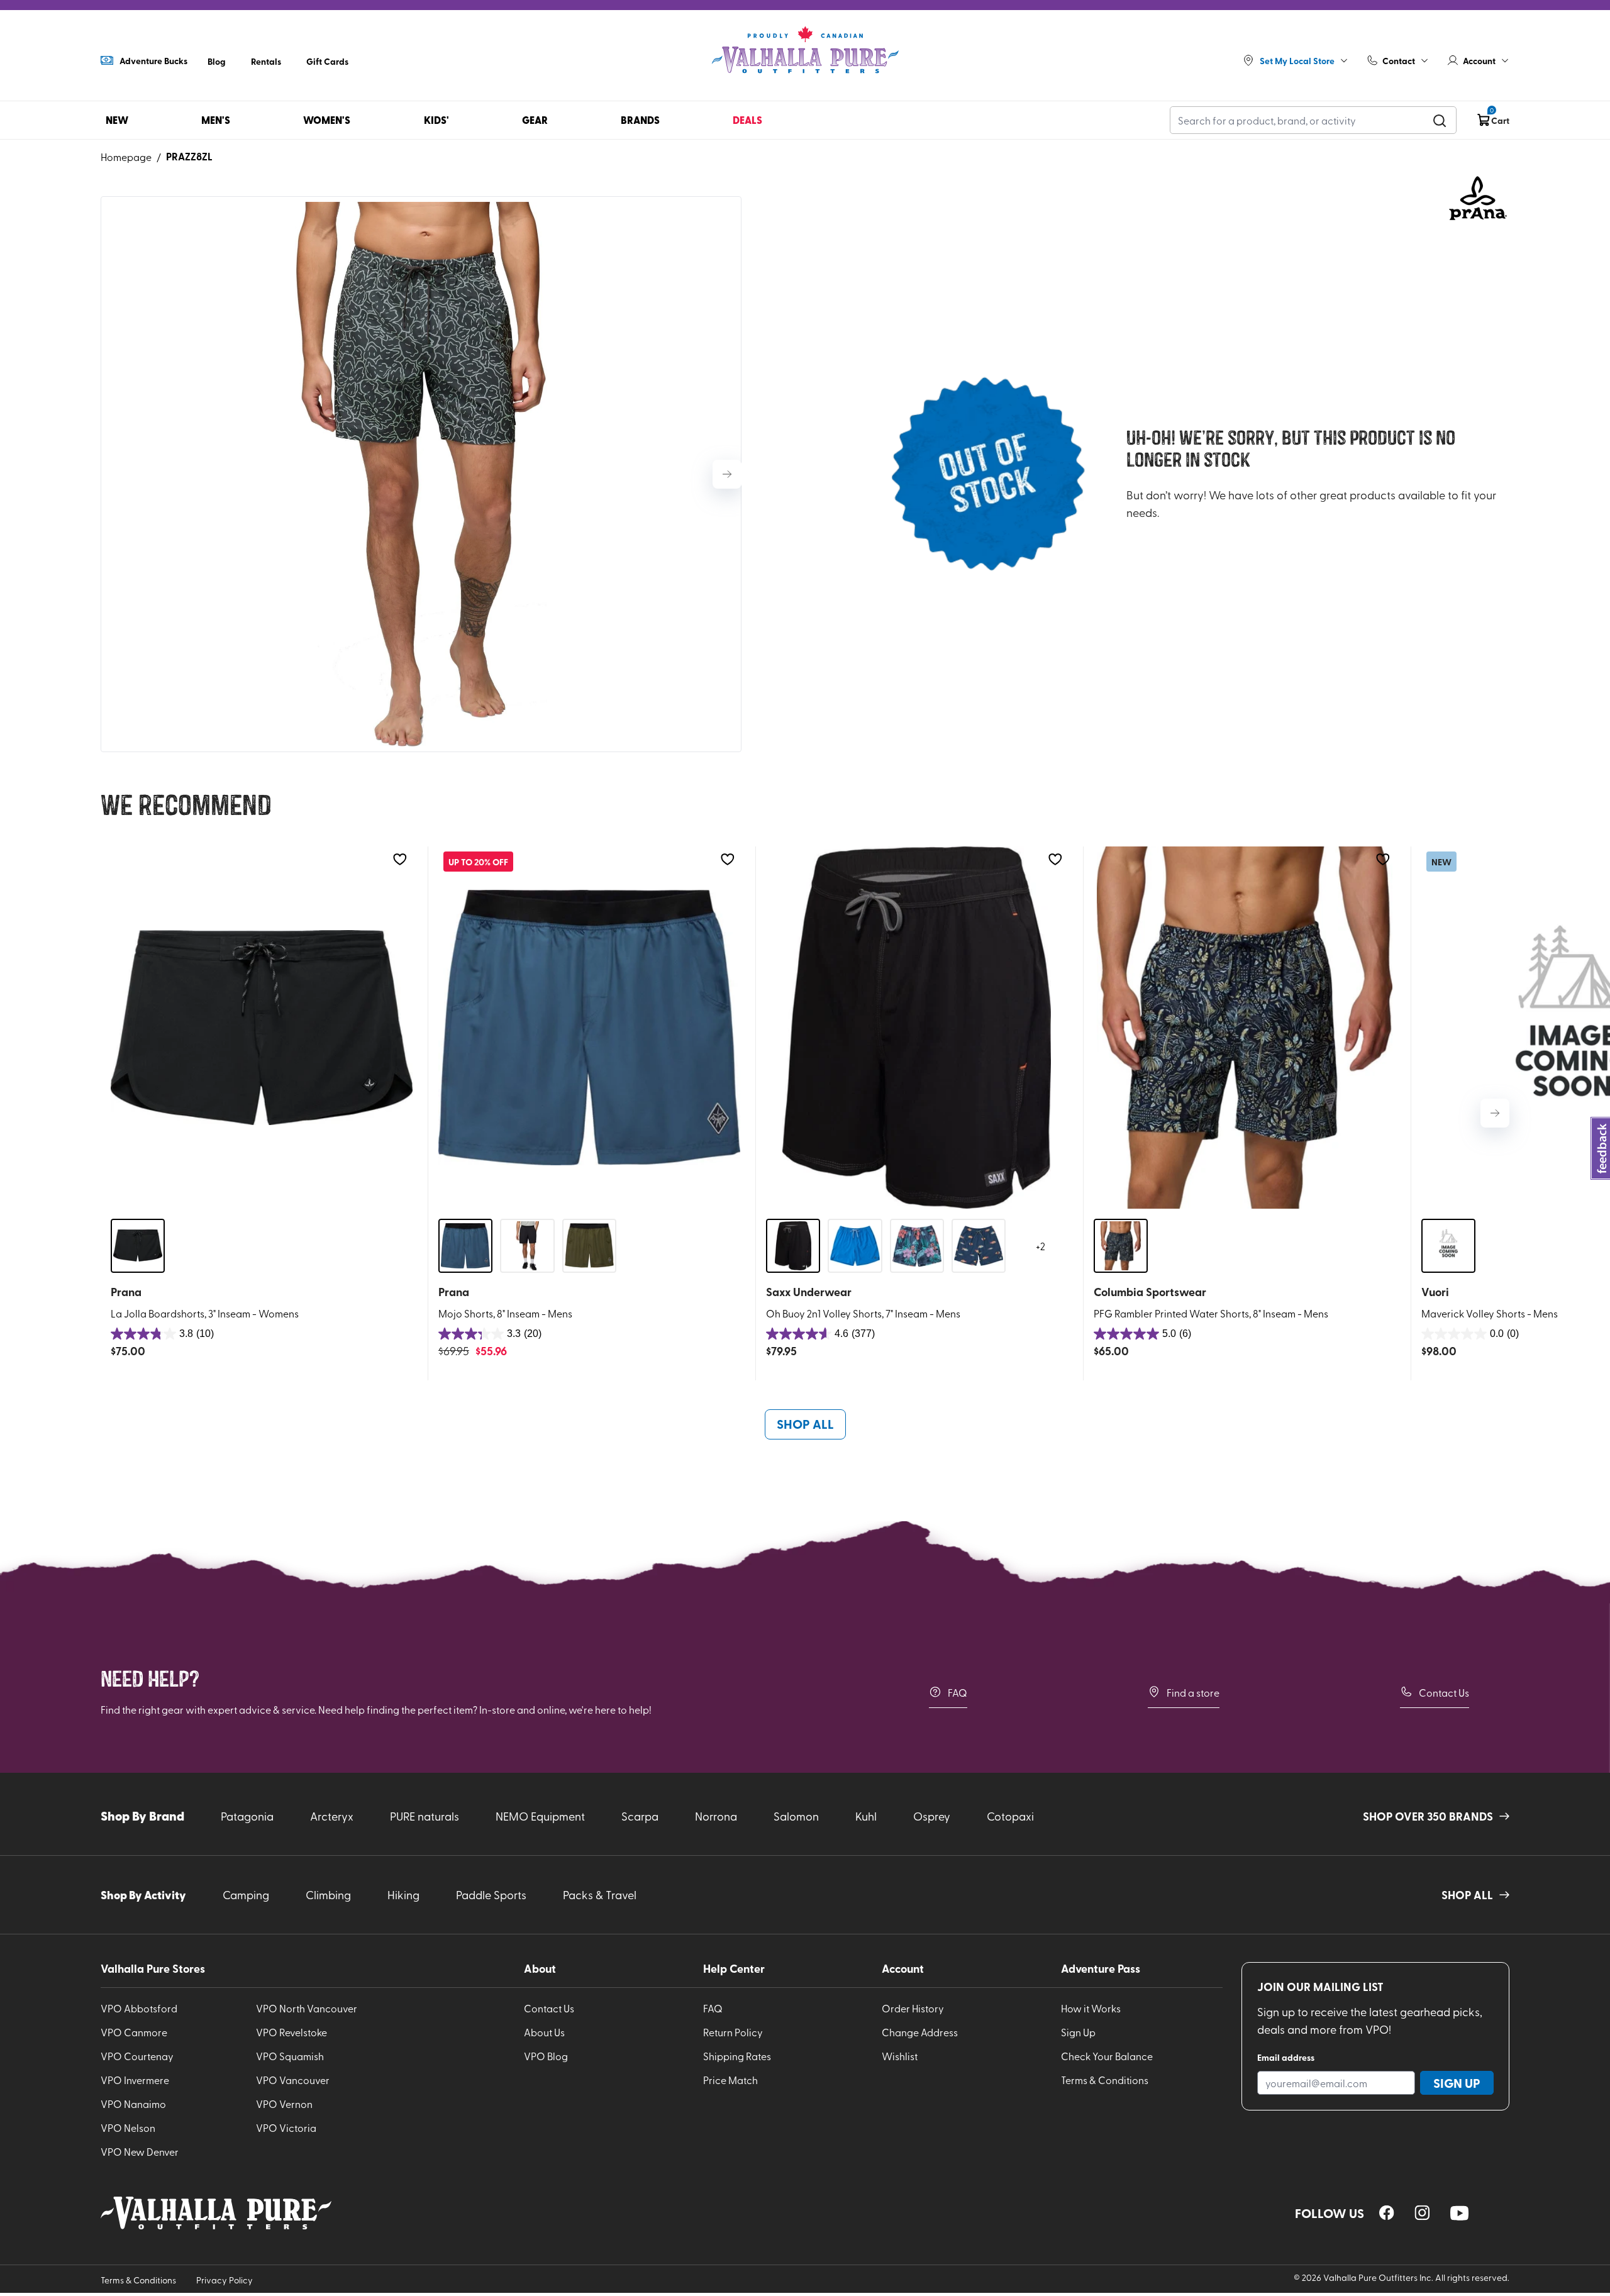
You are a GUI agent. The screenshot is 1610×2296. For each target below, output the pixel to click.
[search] (1440, 120)
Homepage (126, 157)
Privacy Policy (225, 2280)
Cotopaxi (1010, 1816)
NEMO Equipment (540, 1816)
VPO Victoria (286, 2127)
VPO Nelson (128, 2127)
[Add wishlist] (400, 859)
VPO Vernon (284, 2104)
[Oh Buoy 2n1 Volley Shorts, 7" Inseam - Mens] (917, 1028)
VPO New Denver (140, 2151)
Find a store (1193, 1692)
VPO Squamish (290, 2056)
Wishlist (900, 2056)
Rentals (266, 61)
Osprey (932, 1816)
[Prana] (1478, 198)
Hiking (403, 1894)
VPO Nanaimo (133, 2104)
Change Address (920, 2032)
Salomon (796, 1816)
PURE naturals (425, 1816)
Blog (217, 61)
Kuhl (866, 1816)
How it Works (1091, 2008)
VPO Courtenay (137, 2056)
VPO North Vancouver (307, 2008)
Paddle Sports (491, 1894)
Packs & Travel (600, 1894)
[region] (1387, 2213)
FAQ (958, 1692)
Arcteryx (332, 1816)
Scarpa (640, 1816)
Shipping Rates (737, 2056)
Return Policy (733, 2032)
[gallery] (421, 474)
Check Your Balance (1107, 2056)
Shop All (805, 1424)
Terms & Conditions (1105, 2080)
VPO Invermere (135, 2080)
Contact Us (1444, 1692)
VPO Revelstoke (291, 2032)
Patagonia (247, 1816)
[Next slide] (727, 474)
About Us (544, 2032)
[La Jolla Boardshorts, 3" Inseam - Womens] (262, 1028)
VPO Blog (546, 2056)
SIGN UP (1457, 2083)
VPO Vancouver (293, 2080)
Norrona (716, 1816)
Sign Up (1078, 2032)
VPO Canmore (134, 2032)
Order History (913, 2008)
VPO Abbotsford (139, 2008)
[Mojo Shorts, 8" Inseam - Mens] (589, 1028)
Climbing (328, 1894)
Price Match (730, 2080)
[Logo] (805, 50)
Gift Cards (327, 61)
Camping (246, 1894)
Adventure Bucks (153, 60)
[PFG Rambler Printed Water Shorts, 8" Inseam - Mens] (1245, 1028)
